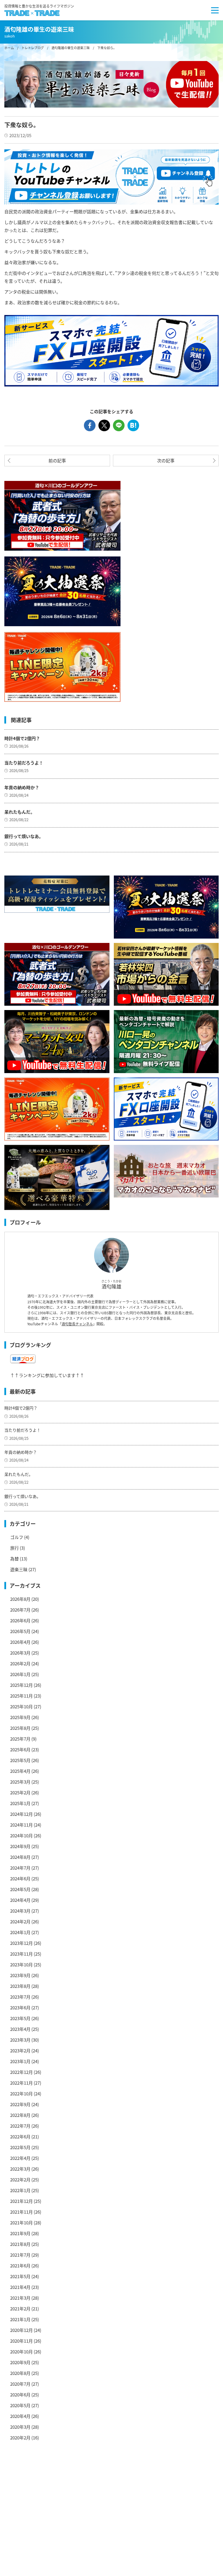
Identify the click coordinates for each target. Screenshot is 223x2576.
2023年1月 (20, 2061)
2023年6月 (20, 2007)
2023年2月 (20, 2050)
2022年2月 (20, 2180)
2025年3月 (20, 1782)
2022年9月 (20, 2104)
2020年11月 (21, 2341)
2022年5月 (20, 2147)
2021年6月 (20, 2266)
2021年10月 (21, 2223)
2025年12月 (21, 1685)
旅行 (15, 1548)
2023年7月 (20, 1997)
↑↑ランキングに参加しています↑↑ (47, 1375)
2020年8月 (20, 2373)
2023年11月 (21, 1954)
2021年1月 (20, 2319)
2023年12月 (21, 1943)
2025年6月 (20, 1749)
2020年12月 (21, 2330)
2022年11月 (21, 2083)
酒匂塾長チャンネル (77, 1324)
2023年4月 (20, 2029)
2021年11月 (21, 2212)
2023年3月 (20, 2040)
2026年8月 (20, 1599)
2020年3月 (20, 2427)
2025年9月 (20, 1717)
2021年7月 (20, 2255)
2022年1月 (20, 2190)
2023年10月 (21, 1964)
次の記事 (166, 460)
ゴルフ (17, 1537)
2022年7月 (20, 2126)
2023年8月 (20, 1986)
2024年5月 (20, 1889)
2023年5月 (20, 2018)
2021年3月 (20, 2298)
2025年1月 (20, 1803)
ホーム (9, 48)
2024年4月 (20, 1900)
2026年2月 (20, 1663)
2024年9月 (20, 1846)
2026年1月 (20, 1674)
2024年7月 (20, 1868)
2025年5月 (20, 1760)
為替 (15, 1559)
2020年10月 (21, 2352)
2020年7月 (20, 2384)
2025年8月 (20, 1728)
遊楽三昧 (19, 1569)
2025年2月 (20, 1792)
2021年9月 (20, 2233)
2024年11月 (21, 1825)
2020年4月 (20, 2416)
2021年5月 (20, 2276)
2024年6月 (20, 1878)
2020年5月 (20, 2405)
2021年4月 (20, 2287)
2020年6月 (20, 2395)
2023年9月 (20, 1975)
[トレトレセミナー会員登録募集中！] (57, 894)
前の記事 (57, 460)
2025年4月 (20, 1771)
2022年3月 (20, 2169)
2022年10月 (21, 2093)
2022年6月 (20, 2136)
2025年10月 (21, 1706)
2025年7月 (20, 1739)
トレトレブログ (33, 48)
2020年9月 (20, 2362)
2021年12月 (21, 2201)
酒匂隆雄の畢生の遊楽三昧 (71, 48)
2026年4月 (20, 1642)
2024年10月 (21, 1835)
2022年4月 (20, 2158)
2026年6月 (20, 1620)
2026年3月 (20, 1653)
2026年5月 (20, 1631)
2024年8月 (20, 1857)
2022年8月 (20, 2115)
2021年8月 (20, 2244)
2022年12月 (21, 2072)
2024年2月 (20, 1921)
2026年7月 (20, 1610)
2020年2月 (20, 2438)
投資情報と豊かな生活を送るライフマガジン (39, 6)
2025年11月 (21, 1696)
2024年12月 (21, 1814)
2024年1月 (20, 1932)
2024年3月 (20, 1911)
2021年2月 (20, 2309)
